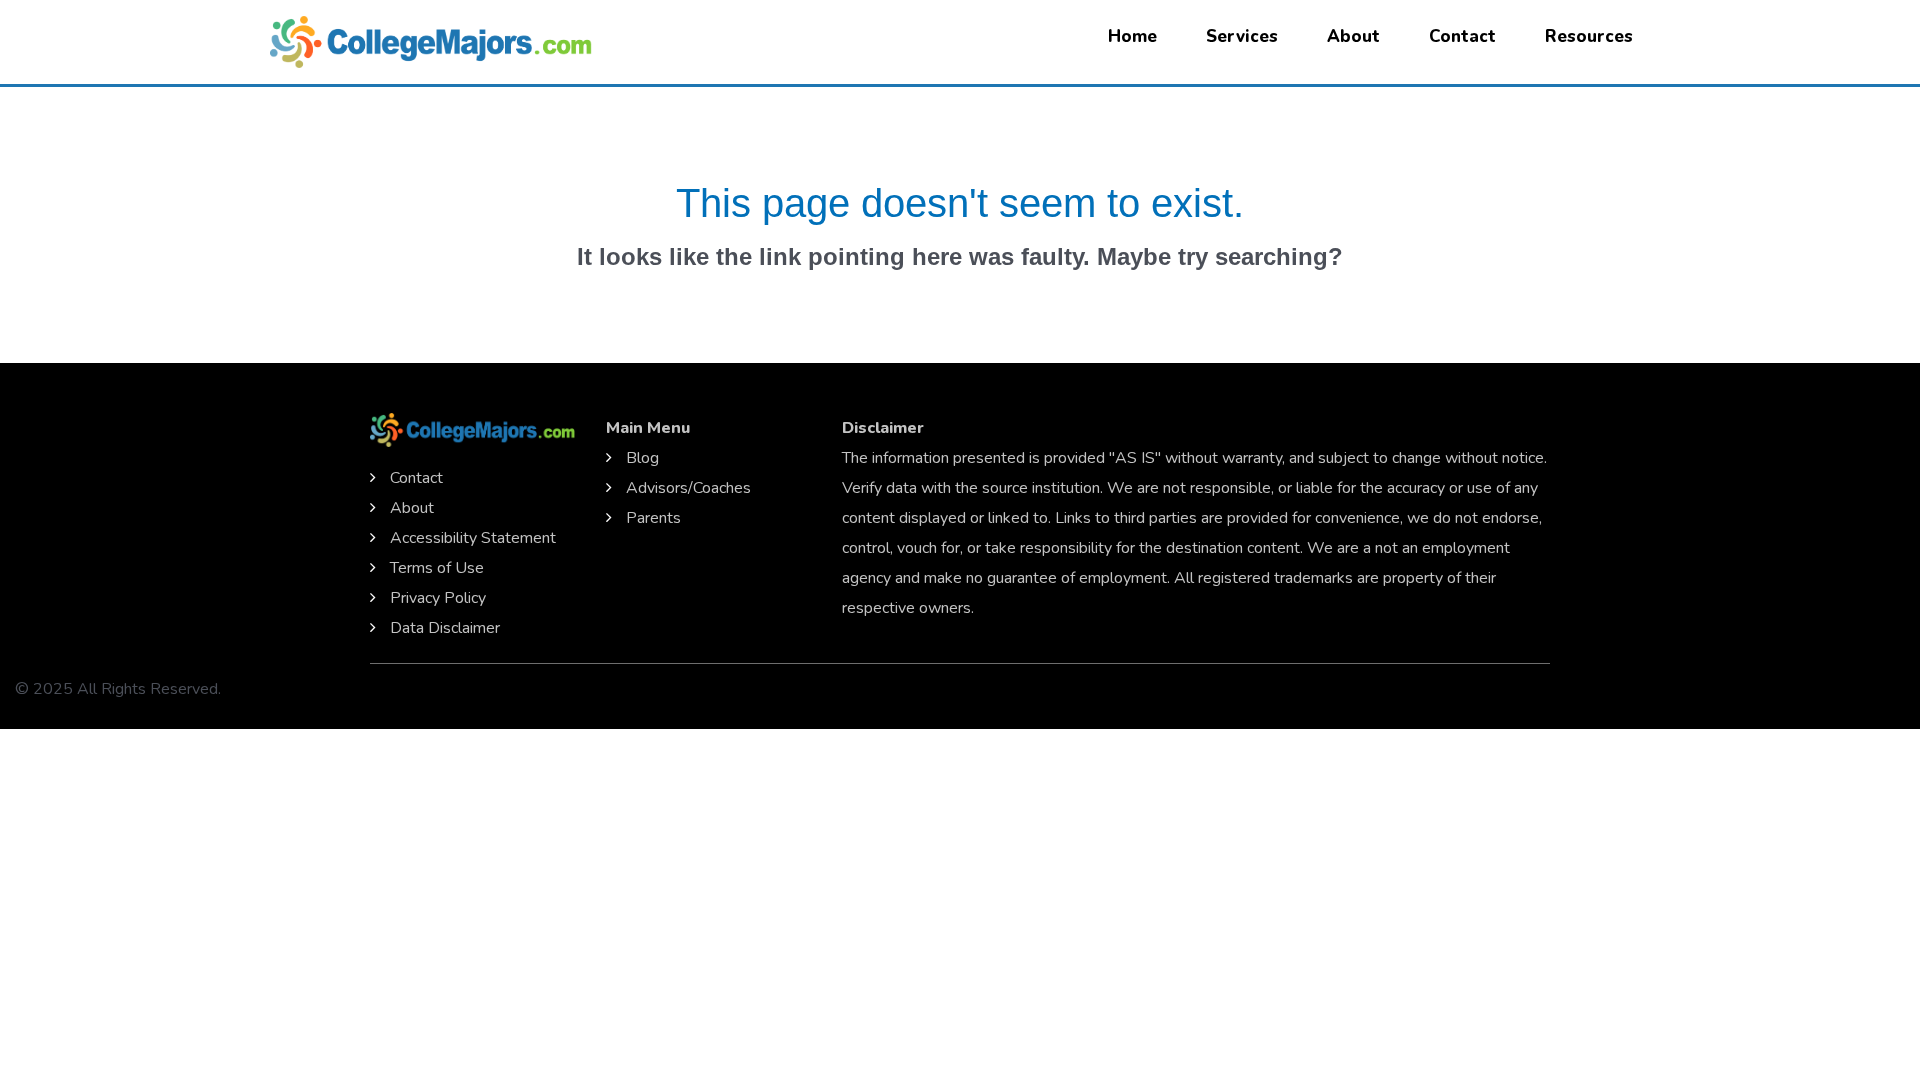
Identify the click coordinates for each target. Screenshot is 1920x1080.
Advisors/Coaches (688, 488)
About (1353, 36)
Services (1242, 36)
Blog (642, 458)
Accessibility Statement (473, 538)
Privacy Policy (438, 598)
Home (1132, 36)
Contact (1462, 36)
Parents (653, 518)
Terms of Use (437, 568)
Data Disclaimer (445, 628)
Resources (1589, 36)
